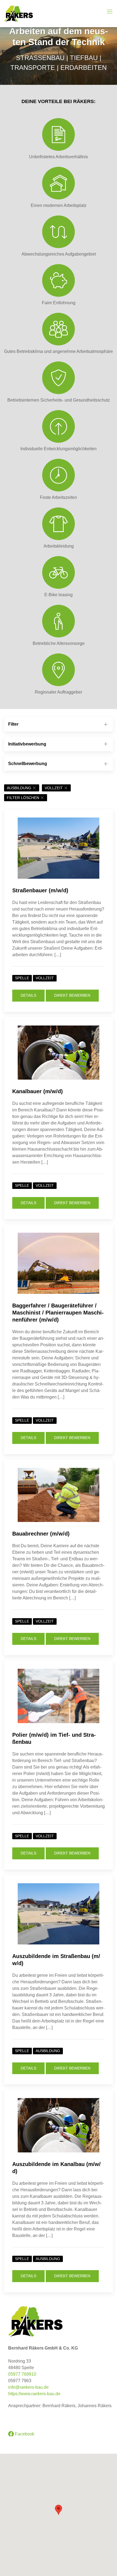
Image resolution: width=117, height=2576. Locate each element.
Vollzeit (54, 788)
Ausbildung (19, 788)
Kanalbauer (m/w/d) (38, 1091)
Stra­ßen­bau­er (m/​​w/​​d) (40, 890)
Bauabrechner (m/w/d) (41, 1534)
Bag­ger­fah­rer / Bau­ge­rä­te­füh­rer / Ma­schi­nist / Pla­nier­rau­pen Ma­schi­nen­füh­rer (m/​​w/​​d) (58, 1313)
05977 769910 (22, 2374)
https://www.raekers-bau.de (34, 2394)
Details (28, 995)
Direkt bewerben (72, 995)
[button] (59, 2510)
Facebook (24, 2434)
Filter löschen (23, 798)
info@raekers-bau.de (28, 2387)
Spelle (22, 978)
